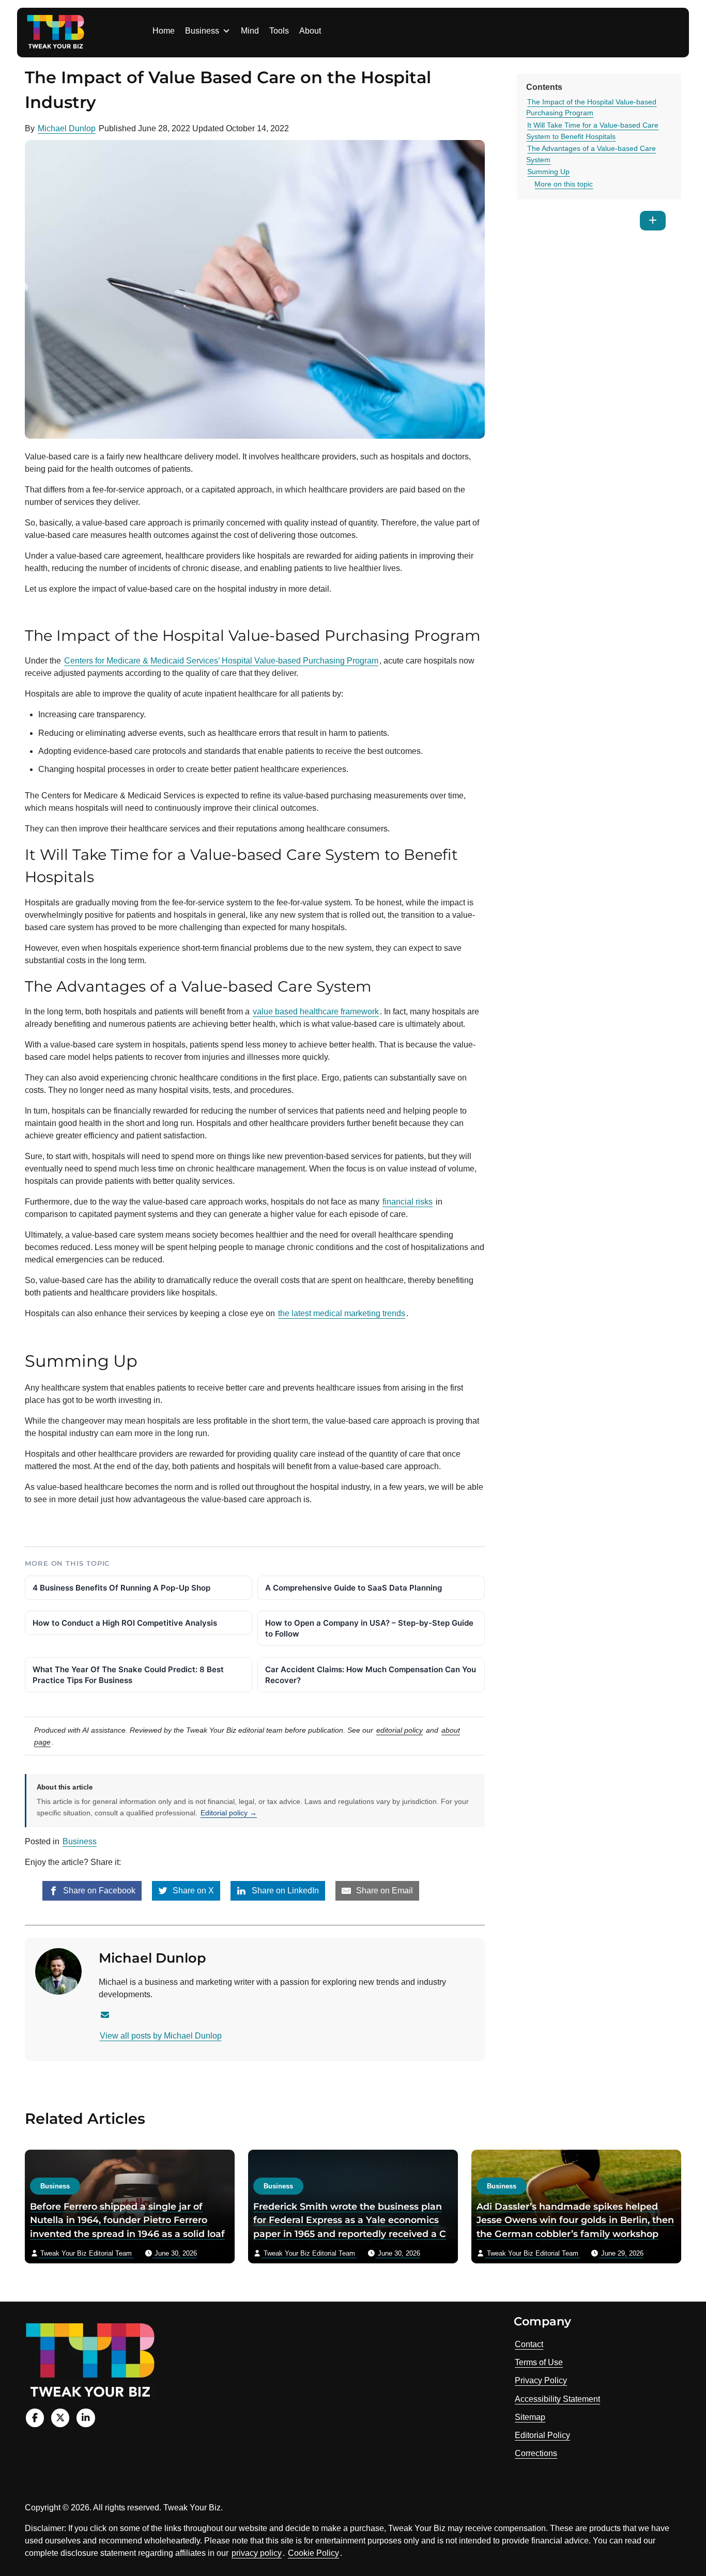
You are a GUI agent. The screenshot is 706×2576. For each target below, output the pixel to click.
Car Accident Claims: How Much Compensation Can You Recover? (371, 1675)
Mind (250, 31)
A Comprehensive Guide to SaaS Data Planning (354, 1588)
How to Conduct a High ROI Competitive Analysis (125, 1623)
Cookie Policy (313, 2553)
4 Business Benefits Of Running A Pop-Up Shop (121, 1588)
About (310, 31)
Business (202, 31)
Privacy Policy (541, 2380)
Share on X (192, 1891)
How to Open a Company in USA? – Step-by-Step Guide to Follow (369, 1628)
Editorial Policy (542, 2435)
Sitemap (530, 2417)
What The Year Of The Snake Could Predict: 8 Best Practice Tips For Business (128, 1675)
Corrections (536, 2453)
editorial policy (400, 1730)
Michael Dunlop (67, 128)
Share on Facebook (98, 1891)
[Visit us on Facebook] (35, 2418)
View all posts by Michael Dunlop (161, 2036)
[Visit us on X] (60, 2418)
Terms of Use (539, 2362)
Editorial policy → (229, 1813)
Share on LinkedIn (284, 1891)
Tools (279, 31)
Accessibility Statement (557, 2399)
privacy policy (257, 2553)
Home (164, 31)
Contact (529, 2344)
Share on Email (383, 1891)
